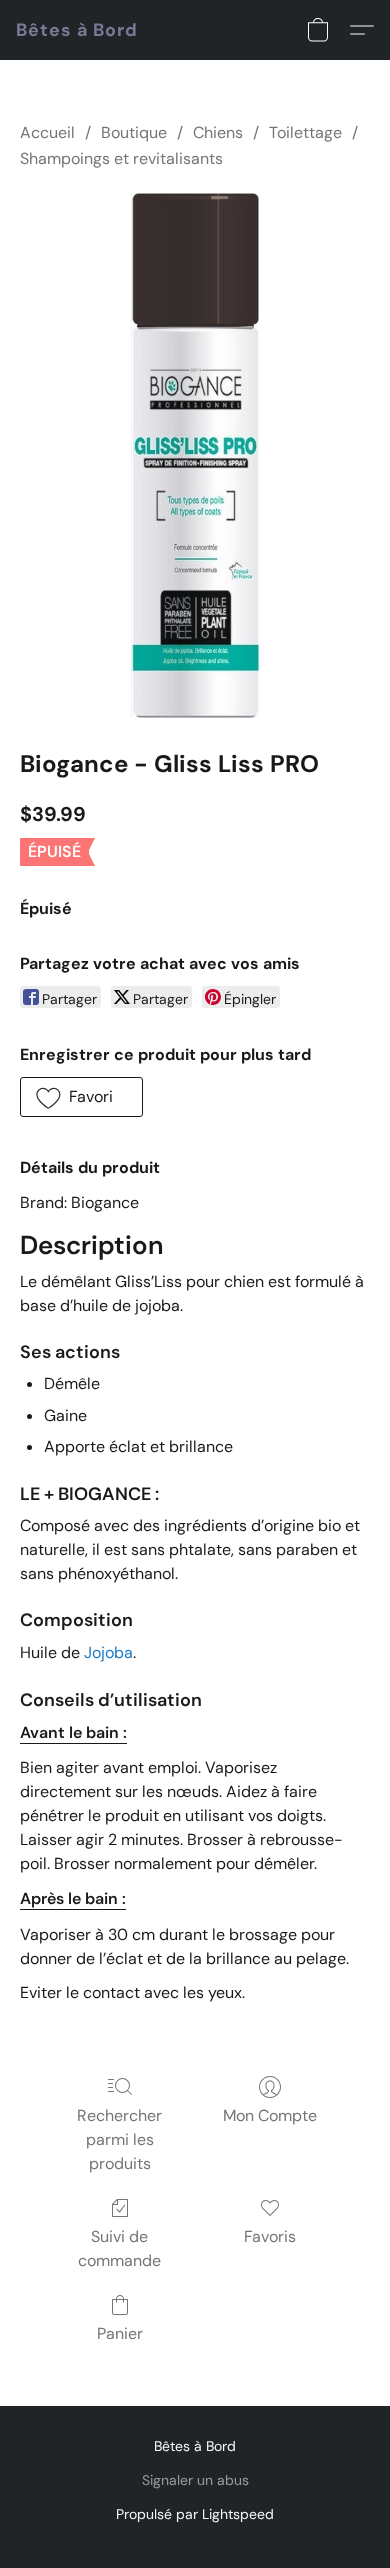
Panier (120, 2333)
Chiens (218, 132)
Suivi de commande (119, 2248)
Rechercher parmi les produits (119, 2139)
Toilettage (305, 132)
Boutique (134, 132)
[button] (77, 30)
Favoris (270, 2236)
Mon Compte (270, 2115)
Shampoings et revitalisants (121, 158)
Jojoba (108, 1652)
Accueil (47, 132)
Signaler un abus (195, 2480)
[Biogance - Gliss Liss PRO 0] (194, 455)
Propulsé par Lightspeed (195, 2514)
